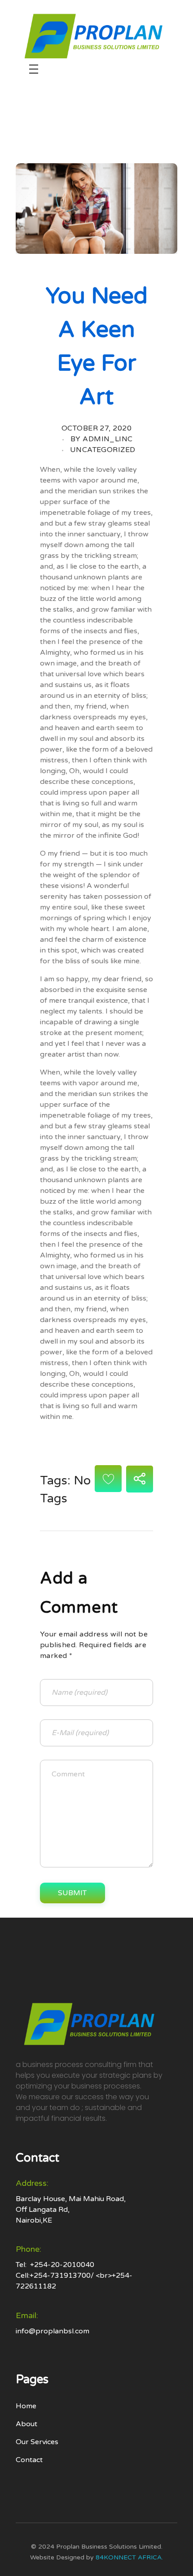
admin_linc (108, 439)
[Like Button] (108, 1479)
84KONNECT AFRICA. (129, 2557)
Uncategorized (103, 450)
